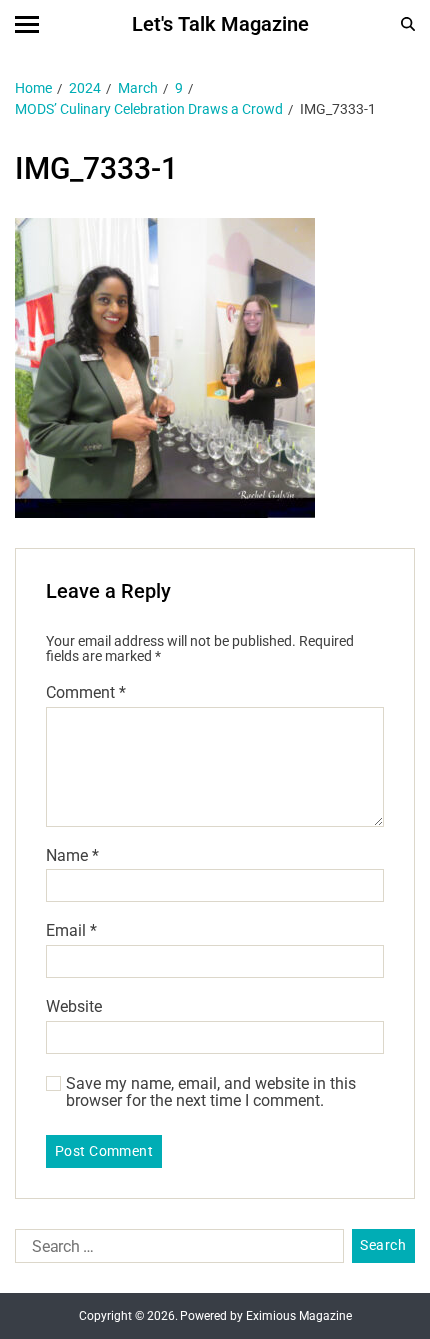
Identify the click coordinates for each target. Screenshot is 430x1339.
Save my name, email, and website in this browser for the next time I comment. (211, 1092)
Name (72, 856)
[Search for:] (175, 1250)
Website (74, 1007)
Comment (86, 693)
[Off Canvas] (27, 24)
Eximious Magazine (299, 1316)
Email (71, 931)
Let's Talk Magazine (220, 24)
